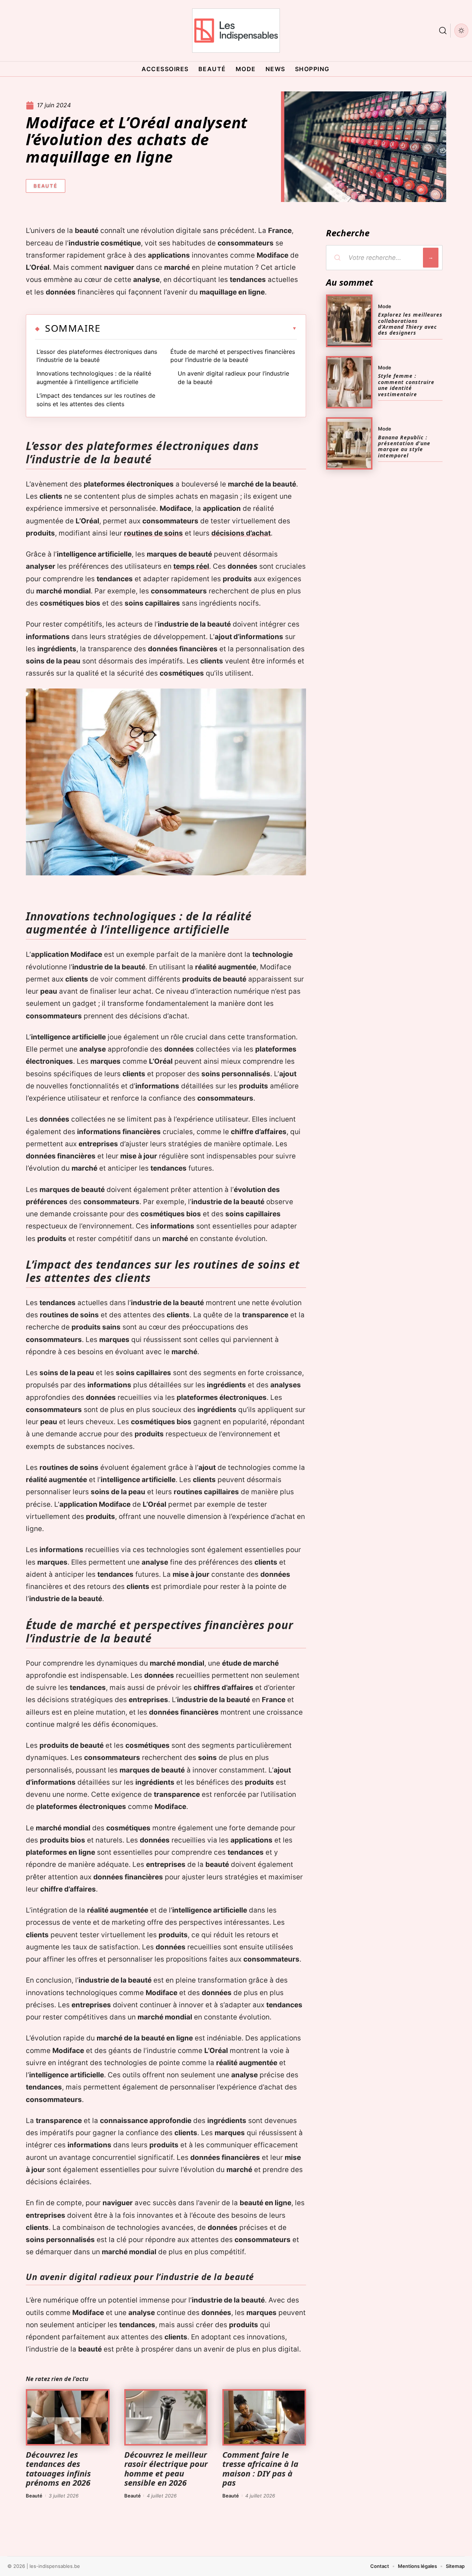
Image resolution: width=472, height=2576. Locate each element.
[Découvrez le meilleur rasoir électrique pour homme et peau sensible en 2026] (166, 2418)
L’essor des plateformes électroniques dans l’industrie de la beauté (97, 356)
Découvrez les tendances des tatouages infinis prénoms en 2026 (58, 2468)
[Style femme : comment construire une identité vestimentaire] (349, 382)
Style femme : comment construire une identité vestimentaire (406, 385)
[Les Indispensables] (236, 31)
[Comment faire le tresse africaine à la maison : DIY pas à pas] (264, 2418)
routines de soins (153, 533)
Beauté (46, 186)
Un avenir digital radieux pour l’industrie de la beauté (233, 377)
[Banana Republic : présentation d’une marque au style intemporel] (349, 443)
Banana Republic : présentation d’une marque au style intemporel (404, 446)
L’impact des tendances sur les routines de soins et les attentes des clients (96, 400)
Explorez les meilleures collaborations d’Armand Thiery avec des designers (410, 324)
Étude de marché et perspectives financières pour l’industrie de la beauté (233, 356)
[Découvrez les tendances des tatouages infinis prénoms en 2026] (68, 2418)
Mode (385, 306)
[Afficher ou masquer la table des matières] (199, 328)
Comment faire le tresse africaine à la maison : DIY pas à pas (260, 2468)
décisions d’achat (241, 533)
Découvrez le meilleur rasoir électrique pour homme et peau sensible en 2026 (166, 2468)
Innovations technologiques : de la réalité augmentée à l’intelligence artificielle (94, 377)
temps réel (191, 566)
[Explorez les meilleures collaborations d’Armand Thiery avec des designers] (349, 321)
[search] (443, 31)
